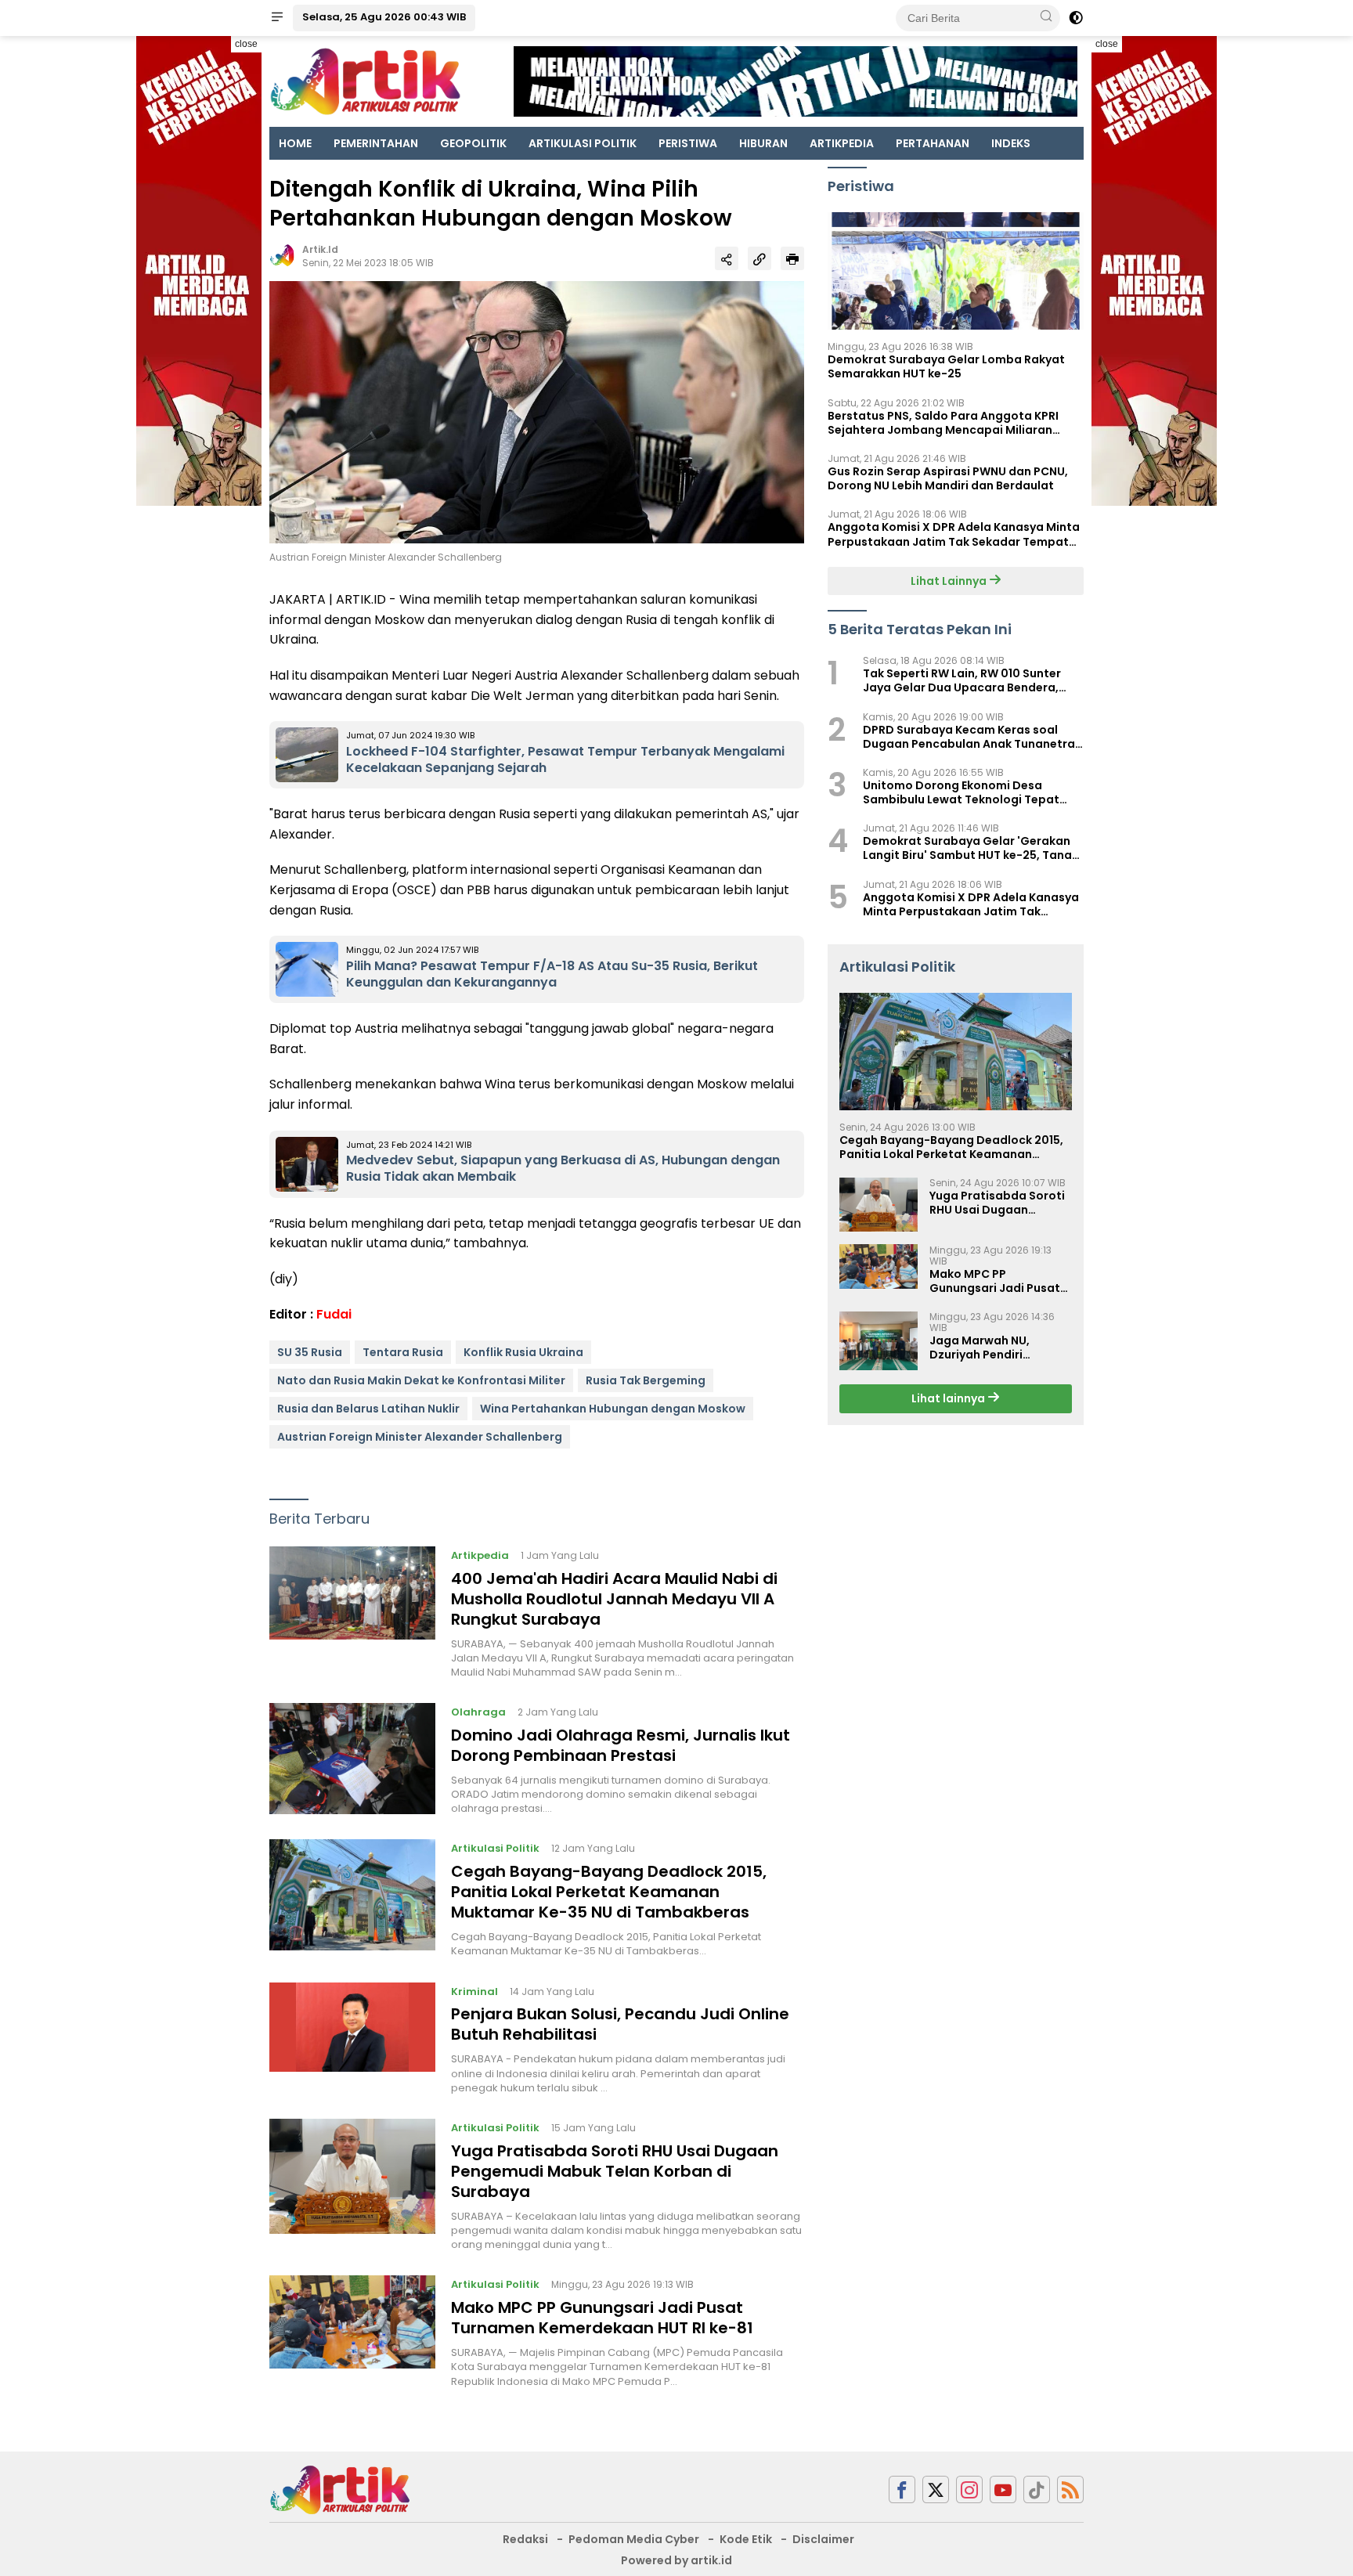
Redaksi (525, 2539)
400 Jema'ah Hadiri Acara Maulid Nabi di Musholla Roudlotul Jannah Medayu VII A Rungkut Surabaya (614, 1599)
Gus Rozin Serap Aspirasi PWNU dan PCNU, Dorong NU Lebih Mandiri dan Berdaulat (948, 478)
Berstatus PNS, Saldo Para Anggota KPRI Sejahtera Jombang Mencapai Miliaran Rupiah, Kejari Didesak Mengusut (943, 422)
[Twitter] (936, 2489)
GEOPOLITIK (473, 143)
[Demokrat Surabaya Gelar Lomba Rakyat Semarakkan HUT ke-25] (956, 271)
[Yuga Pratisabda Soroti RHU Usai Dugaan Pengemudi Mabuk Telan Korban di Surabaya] (352, 2185)
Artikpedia (480, 1555)
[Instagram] (969, 2489)
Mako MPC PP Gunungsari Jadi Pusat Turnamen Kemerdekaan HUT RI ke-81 (602, 2318)
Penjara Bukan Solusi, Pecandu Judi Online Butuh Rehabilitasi (620, 2024)
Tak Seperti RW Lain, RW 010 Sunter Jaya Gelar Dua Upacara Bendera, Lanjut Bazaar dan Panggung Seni (962, 680)
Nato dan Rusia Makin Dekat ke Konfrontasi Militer (421, 1380)
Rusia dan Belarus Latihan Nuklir (368, 1409)
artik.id (320, 249)
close (246, 44)
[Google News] (1037, 2489)
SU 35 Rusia (310, 1352)
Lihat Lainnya (950, 580)
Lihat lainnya (949, 1398)
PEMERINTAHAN (376, 143)
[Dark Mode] (1076, 18)
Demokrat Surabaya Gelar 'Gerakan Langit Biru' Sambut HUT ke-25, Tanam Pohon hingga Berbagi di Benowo (973, 848)
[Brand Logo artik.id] (365, 81)
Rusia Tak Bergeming (646, 1380)
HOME (295, 143)
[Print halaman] (792, 258)
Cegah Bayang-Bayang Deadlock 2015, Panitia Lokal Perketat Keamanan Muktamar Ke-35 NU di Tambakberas (609, 1892)
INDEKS (1011, 143)
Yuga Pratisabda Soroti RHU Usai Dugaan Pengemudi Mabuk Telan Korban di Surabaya (615, 2171)
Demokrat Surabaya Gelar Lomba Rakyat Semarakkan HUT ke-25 (946, 366)
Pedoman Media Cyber (634, 2539)
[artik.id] (340, 2489)
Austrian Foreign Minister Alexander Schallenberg (420, 1437)
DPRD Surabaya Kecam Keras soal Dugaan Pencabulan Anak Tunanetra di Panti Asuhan (969, 736)
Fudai (334, 1314)
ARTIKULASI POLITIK (583, 143)
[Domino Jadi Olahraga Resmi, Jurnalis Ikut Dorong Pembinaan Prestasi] (352, 1759)
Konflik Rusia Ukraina (523, 1352)
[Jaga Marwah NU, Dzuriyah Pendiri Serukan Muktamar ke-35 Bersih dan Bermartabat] (879, 1341)
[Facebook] (902, 2489)
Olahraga (478, 1712)
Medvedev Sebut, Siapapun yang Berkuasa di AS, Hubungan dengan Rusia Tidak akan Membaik (563, 1168)
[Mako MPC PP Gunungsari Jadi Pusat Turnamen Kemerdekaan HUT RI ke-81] (352, 2332)
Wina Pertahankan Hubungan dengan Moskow (613, 1409)
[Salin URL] (759, 258)
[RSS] (1070, 2489)
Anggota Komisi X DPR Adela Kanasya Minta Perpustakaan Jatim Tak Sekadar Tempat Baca (954, 534)
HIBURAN (763, 143)
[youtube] (1003, 2489)
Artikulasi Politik (495, 1848)
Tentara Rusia (403, 1352)
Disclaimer (823, 2539)
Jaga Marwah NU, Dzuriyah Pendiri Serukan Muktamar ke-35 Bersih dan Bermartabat (995, 1348)
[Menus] (277, 18)
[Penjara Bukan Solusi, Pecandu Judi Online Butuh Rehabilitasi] (352, 2039)
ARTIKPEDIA (842, 143)
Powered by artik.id (676, 2560)
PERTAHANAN (933, 143)
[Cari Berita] (1046, 17)
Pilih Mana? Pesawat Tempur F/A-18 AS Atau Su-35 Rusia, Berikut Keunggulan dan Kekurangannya (552, 974)
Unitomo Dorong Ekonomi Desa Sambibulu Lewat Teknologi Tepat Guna (961, 792)
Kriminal (474, 1992)
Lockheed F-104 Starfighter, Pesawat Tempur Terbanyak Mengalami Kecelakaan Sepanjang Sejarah (565, 759)
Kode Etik (746, 2539)
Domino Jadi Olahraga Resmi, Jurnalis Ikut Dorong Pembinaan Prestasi (621, 1745)
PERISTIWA (688, 143)
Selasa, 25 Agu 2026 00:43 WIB (384, 17)
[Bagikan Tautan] (727, 258)
